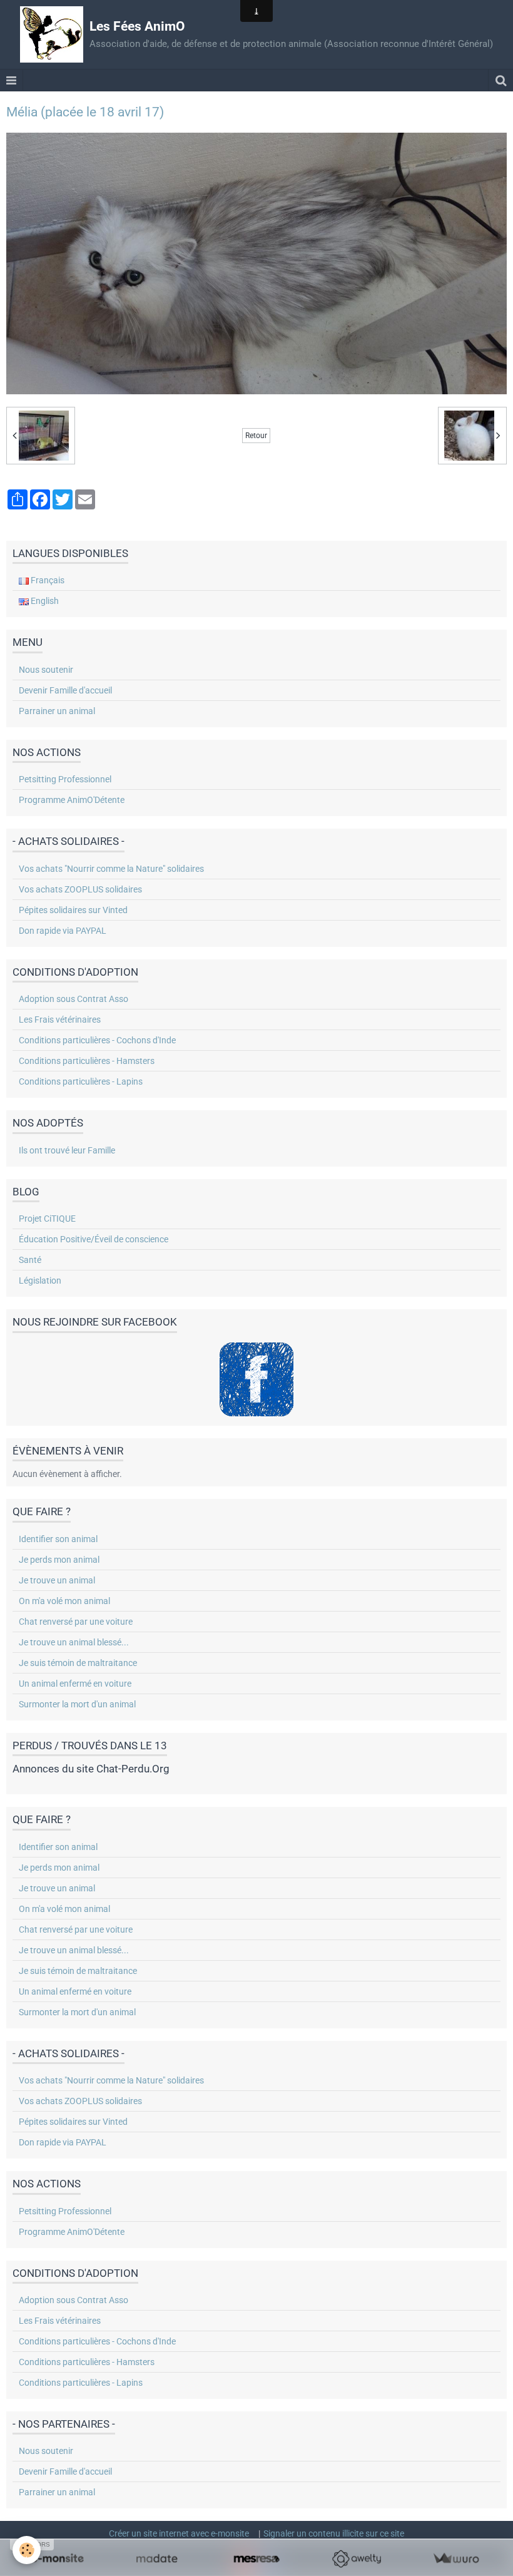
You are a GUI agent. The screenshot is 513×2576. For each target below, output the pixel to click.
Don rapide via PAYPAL (63, 931)
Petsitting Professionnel (65, 779)
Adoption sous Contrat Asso (74, 999)
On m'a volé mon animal (64, 1601)
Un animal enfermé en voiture (75, 1684)
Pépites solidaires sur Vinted (73, 910)
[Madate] (157, 2559)
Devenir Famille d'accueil (65, 690)
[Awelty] (356, 2559)
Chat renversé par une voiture (76, 1622)
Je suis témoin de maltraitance (78, 1663)
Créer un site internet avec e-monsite (179, 2533)
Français (47, 580)
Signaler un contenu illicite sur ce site (334, 2533)
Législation (40, 1280)
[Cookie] (27, 2550)
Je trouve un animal (57, 1580)
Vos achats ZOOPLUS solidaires (80, 889)
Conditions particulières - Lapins (81, 1081)
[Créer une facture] (456, 2559)
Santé (30, 1260)
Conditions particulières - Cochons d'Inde (97, 1040)
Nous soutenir (46, 670)
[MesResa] (256, 2559)
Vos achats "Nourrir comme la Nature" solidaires (111, 869)
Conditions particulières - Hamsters (87, 1061)
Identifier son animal (58, 1539)
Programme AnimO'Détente (72, 800)
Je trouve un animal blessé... (74, 1642)
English (44, 601)
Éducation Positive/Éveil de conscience (94, 1239)
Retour (256, 436)
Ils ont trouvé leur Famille (67, 1150)
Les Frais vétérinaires (60, 1020)
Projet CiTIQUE (47, 1219)
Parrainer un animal (57, 711)
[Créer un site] (57, 2559)
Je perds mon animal (59, 1560)
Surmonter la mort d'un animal (77, 1704)
